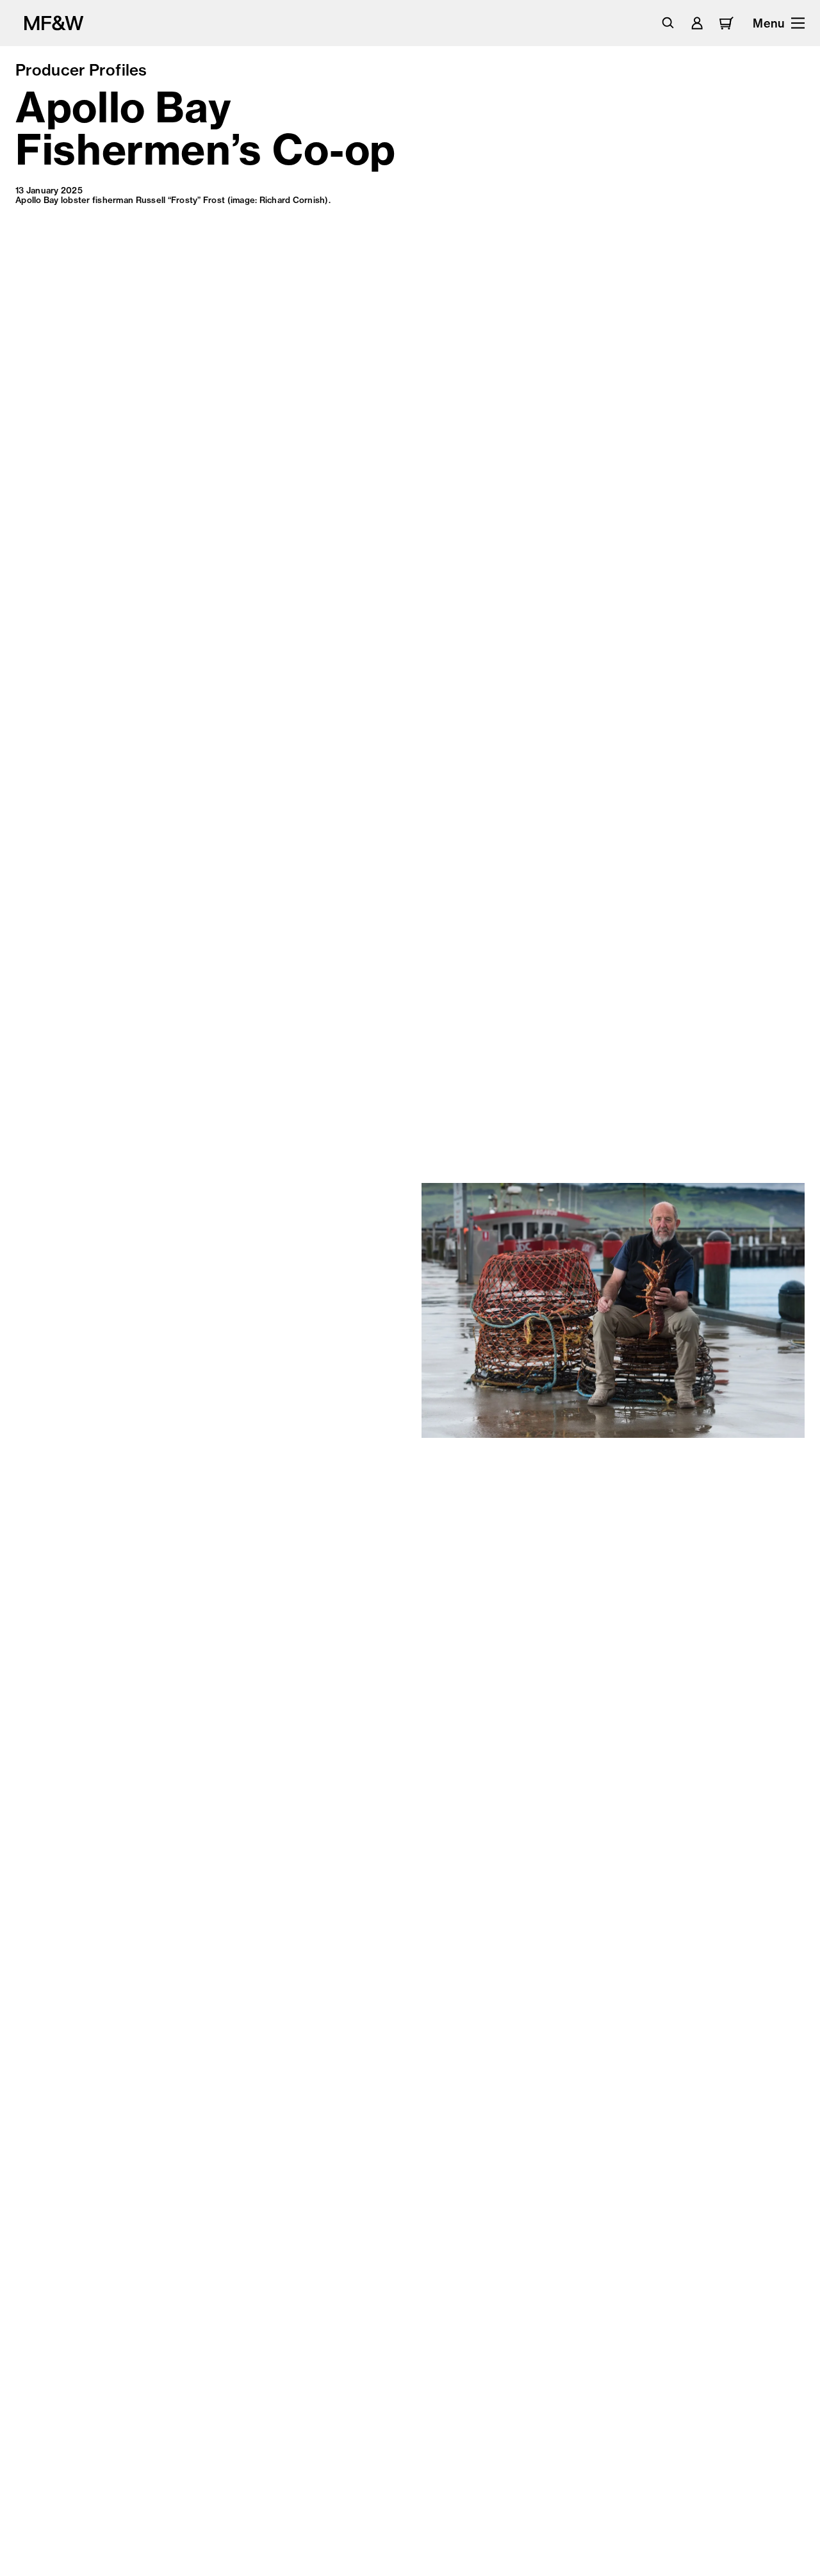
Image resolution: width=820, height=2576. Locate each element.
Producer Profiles (81, 70)
